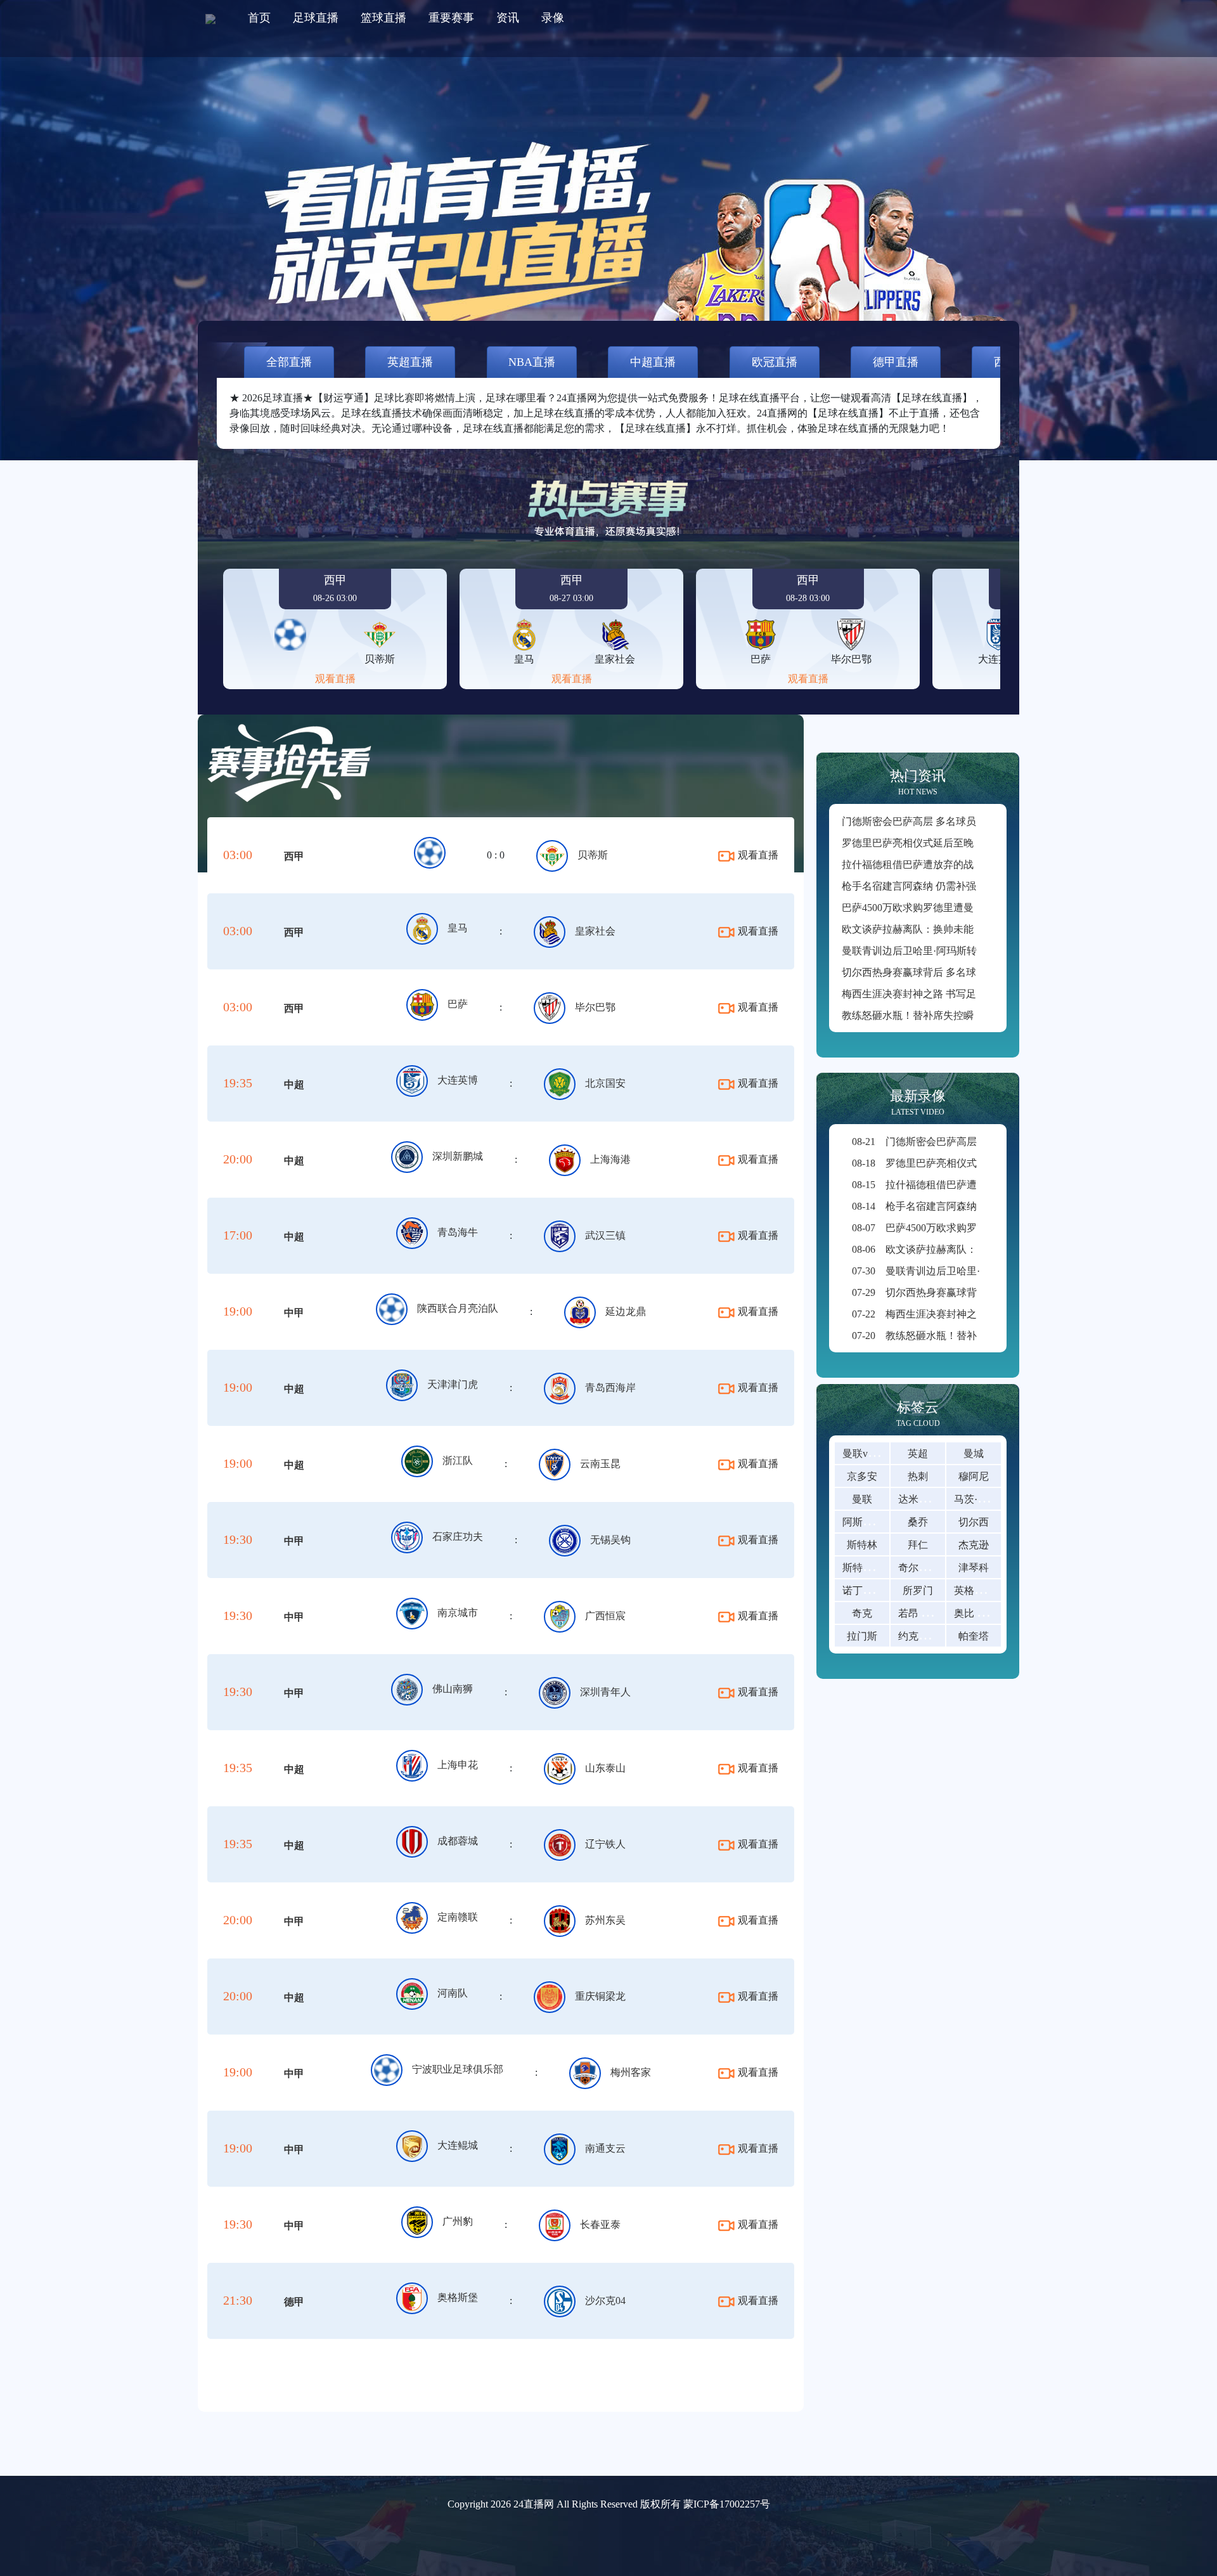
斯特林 (862, 1545)
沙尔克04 (605, 2301)
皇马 (458, 928)
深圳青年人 (605, 1692)
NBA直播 (532, 362)
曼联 (862, 1499)
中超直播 (653, 362)
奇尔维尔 (918, 1568)
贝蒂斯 (593, 855)
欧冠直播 (775, 362)
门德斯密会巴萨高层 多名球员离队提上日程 (939, 821)
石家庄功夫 (458, 1537)
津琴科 (974, 1568)
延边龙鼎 (626, 1311)
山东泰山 (605, 1768)
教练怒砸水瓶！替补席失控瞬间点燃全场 (933, 1015)
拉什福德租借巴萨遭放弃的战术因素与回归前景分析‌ (958, 864)
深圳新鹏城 (458, 1156)
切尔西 (974, 1522)
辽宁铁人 (605, 1844)
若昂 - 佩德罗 (928, 1613)
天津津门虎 (453, 1384)
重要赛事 (451, 18)
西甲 (294, 856)
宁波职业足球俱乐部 (458, 2069)
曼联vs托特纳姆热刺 (887, 1453)
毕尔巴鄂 (595, 1007)
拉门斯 (862, 1636)
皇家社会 (595, 931)
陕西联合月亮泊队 (458, 1308)
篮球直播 (383, 18)
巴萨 (458, 1004)
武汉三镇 (605, 1235)
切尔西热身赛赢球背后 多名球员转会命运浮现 (944, 972)
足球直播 (316, 18)
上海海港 (610, 1159)
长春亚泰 (600, 2224)
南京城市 (458, 1613)
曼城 (974, 1453)
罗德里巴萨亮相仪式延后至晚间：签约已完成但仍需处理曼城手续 (989, 843)
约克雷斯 (918, 1636)
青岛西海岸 (610, 1388)
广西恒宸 (605, 1616)
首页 (259, 18)
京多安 (862, 1476)
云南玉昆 (600, 1464)
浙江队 (458, 1460)
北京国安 (605, 1083)
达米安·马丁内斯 (935, 1499)
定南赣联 (458, 1917)
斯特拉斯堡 (868, 1568)
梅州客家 (631, 2072)
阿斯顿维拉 (868, 1522)
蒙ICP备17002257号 (727, 2504)
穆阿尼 (974, 1476)
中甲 (294, 1313)
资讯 (508, 18)
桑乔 (918, 1522)
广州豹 (458, 2221)
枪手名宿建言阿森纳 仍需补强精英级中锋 (934, 886)
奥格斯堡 (458, 2297)
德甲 (294, 2302)
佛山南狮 (453, 1689)
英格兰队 (974, 1590)
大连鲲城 (458, 2145)
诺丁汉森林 (868, 1590)
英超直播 (410, 362)
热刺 (918, 1476)
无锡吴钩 (610, 1540)
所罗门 (918, 1590)
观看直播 (335, 679)
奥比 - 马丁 (978, 1613)
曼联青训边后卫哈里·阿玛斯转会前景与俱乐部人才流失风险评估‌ (985, 951)
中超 (294, 1084)
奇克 (862, 1613)
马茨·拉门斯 (981, 1499)
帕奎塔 (974, 1636)
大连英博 (458, 1080)
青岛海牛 (458, 1232)
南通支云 (605, 2148)
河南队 (453, 1993)
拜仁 (918, 1545)
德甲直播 (896, 362)
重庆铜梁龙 (600, 1996)
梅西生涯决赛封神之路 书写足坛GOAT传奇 (938, 994)
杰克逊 (974, 1545)
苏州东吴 (605, 1920)
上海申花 (458, 1765)
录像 (553, 18)
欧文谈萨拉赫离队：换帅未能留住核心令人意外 (948, 929)
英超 (918, 1453)
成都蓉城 (458, 1841)
